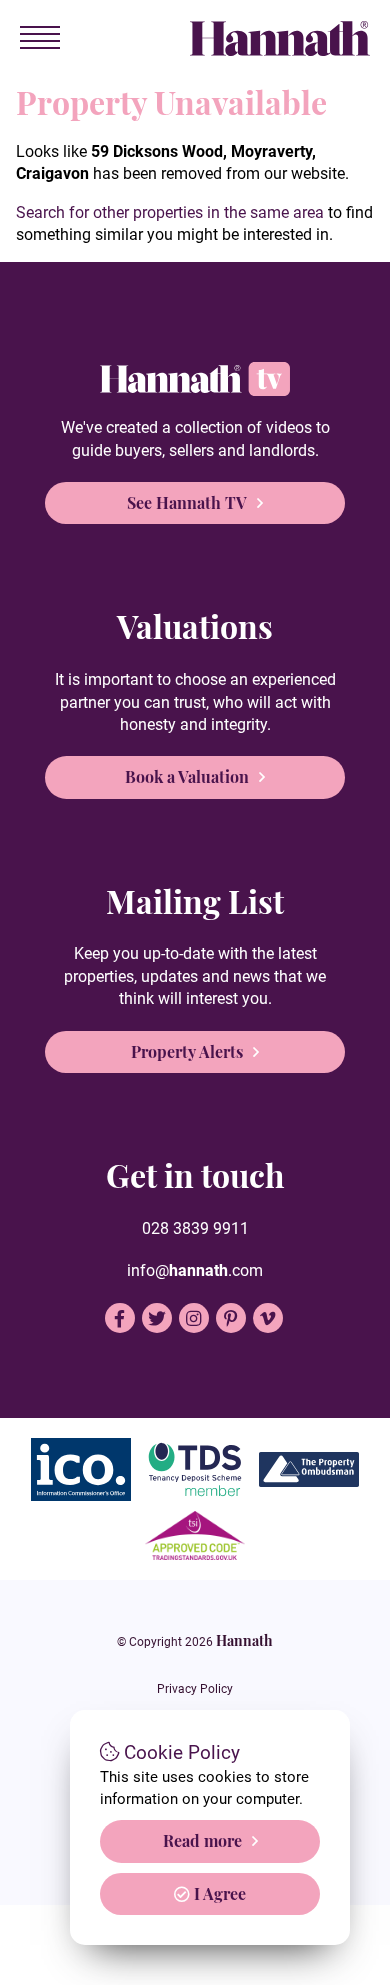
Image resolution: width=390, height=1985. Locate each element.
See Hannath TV (187, 502)
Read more (202, 1840)
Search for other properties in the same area (170, 212)
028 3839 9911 (195, 1228)
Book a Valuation (187, 776)
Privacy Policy (195, 1689)
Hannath (244, 1640)
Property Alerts (187, 1051)
